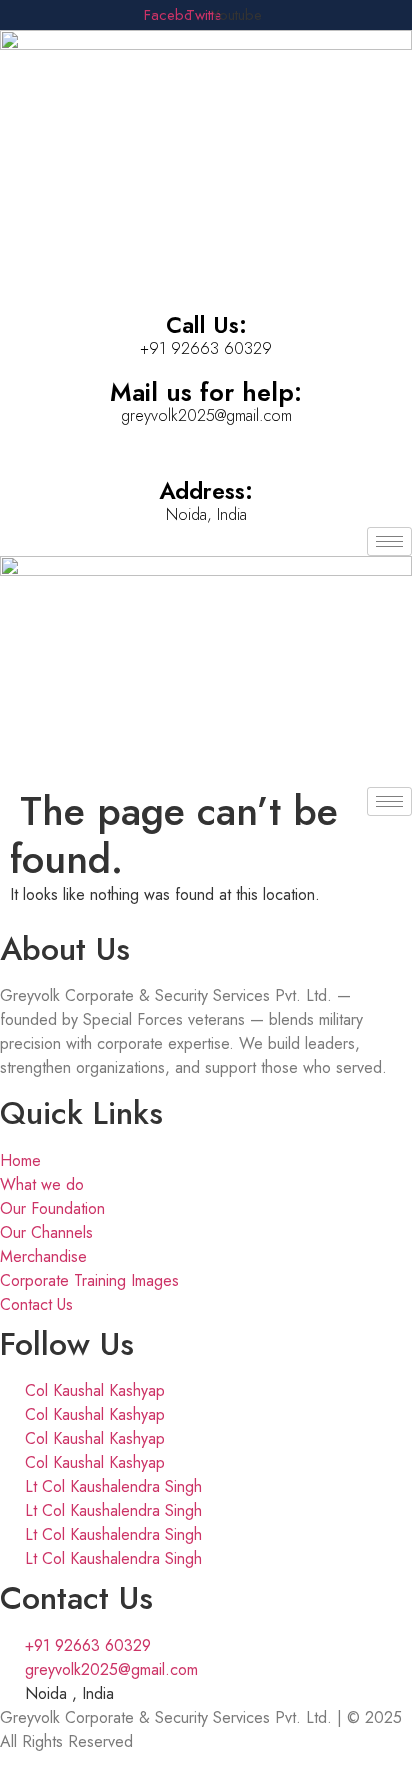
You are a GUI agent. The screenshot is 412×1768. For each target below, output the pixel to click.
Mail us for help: (206, 392)
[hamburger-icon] (389, 541)
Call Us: (206, 325)
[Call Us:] (206, 278)
